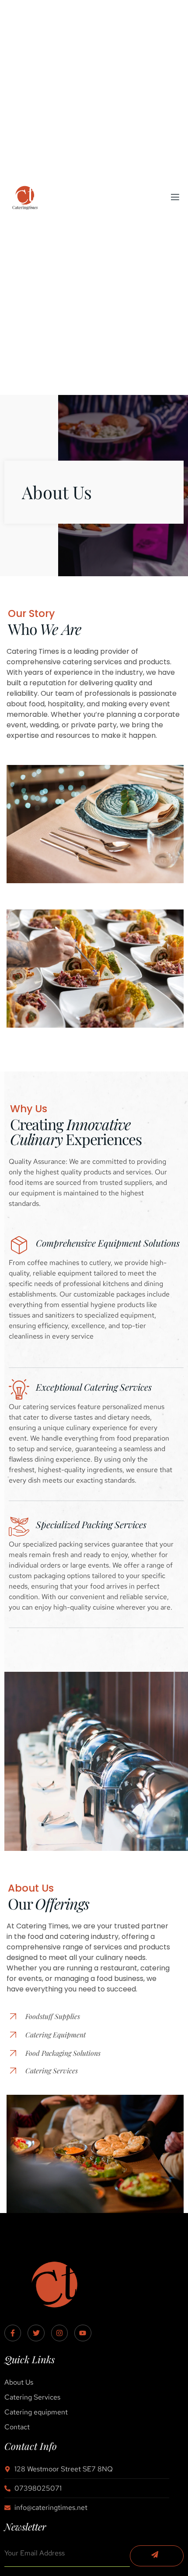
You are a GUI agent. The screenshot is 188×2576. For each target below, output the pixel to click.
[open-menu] (174, 197)
